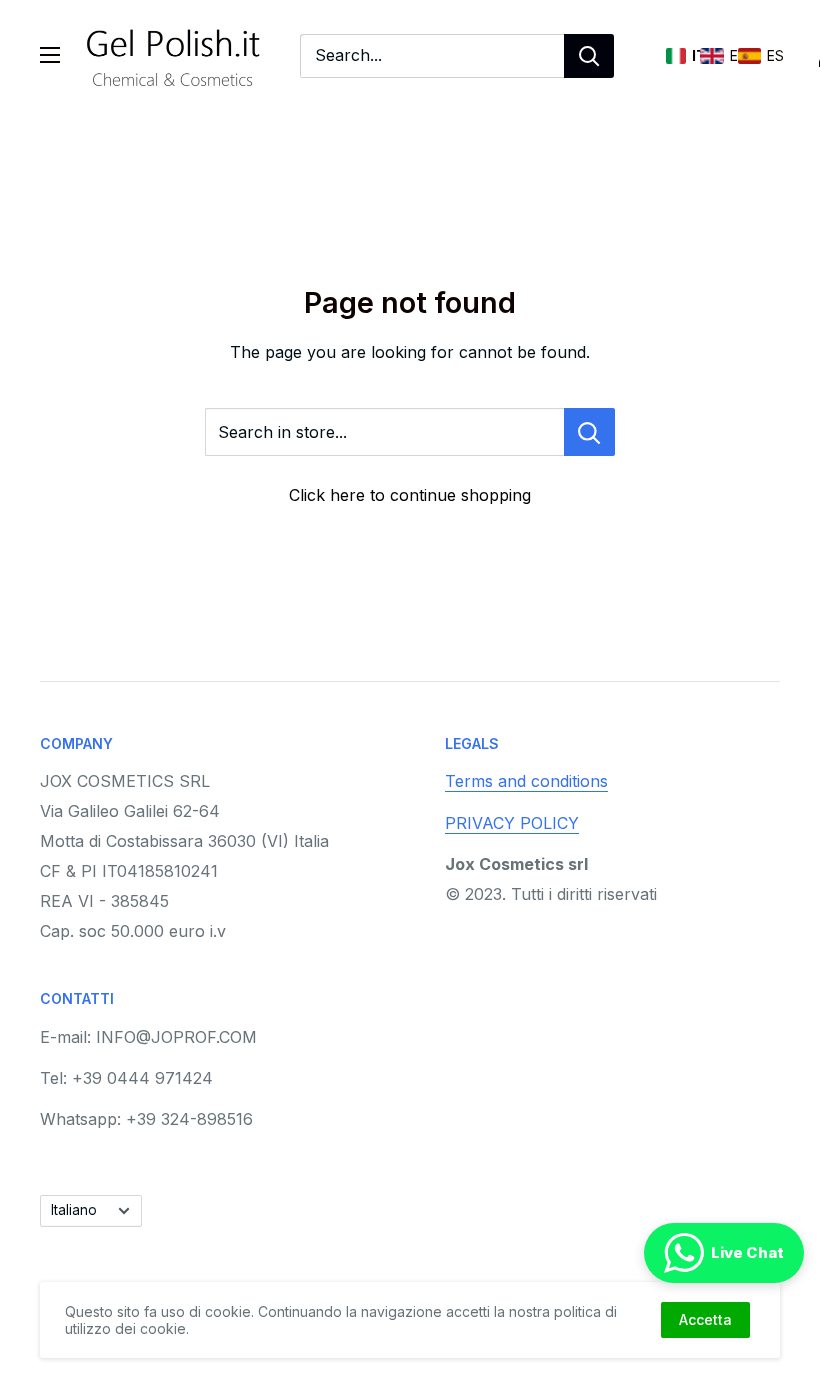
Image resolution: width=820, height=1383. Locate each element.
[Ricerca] (589, 56)
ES (749, 56)
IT (676, 56)
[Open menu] (50, 55)
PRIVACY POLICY (512, 823)
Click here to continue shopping (410, 495)
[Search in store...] (589, 432)
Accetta (705, 1319)
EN (712, 56)
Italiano (74, 1210)
